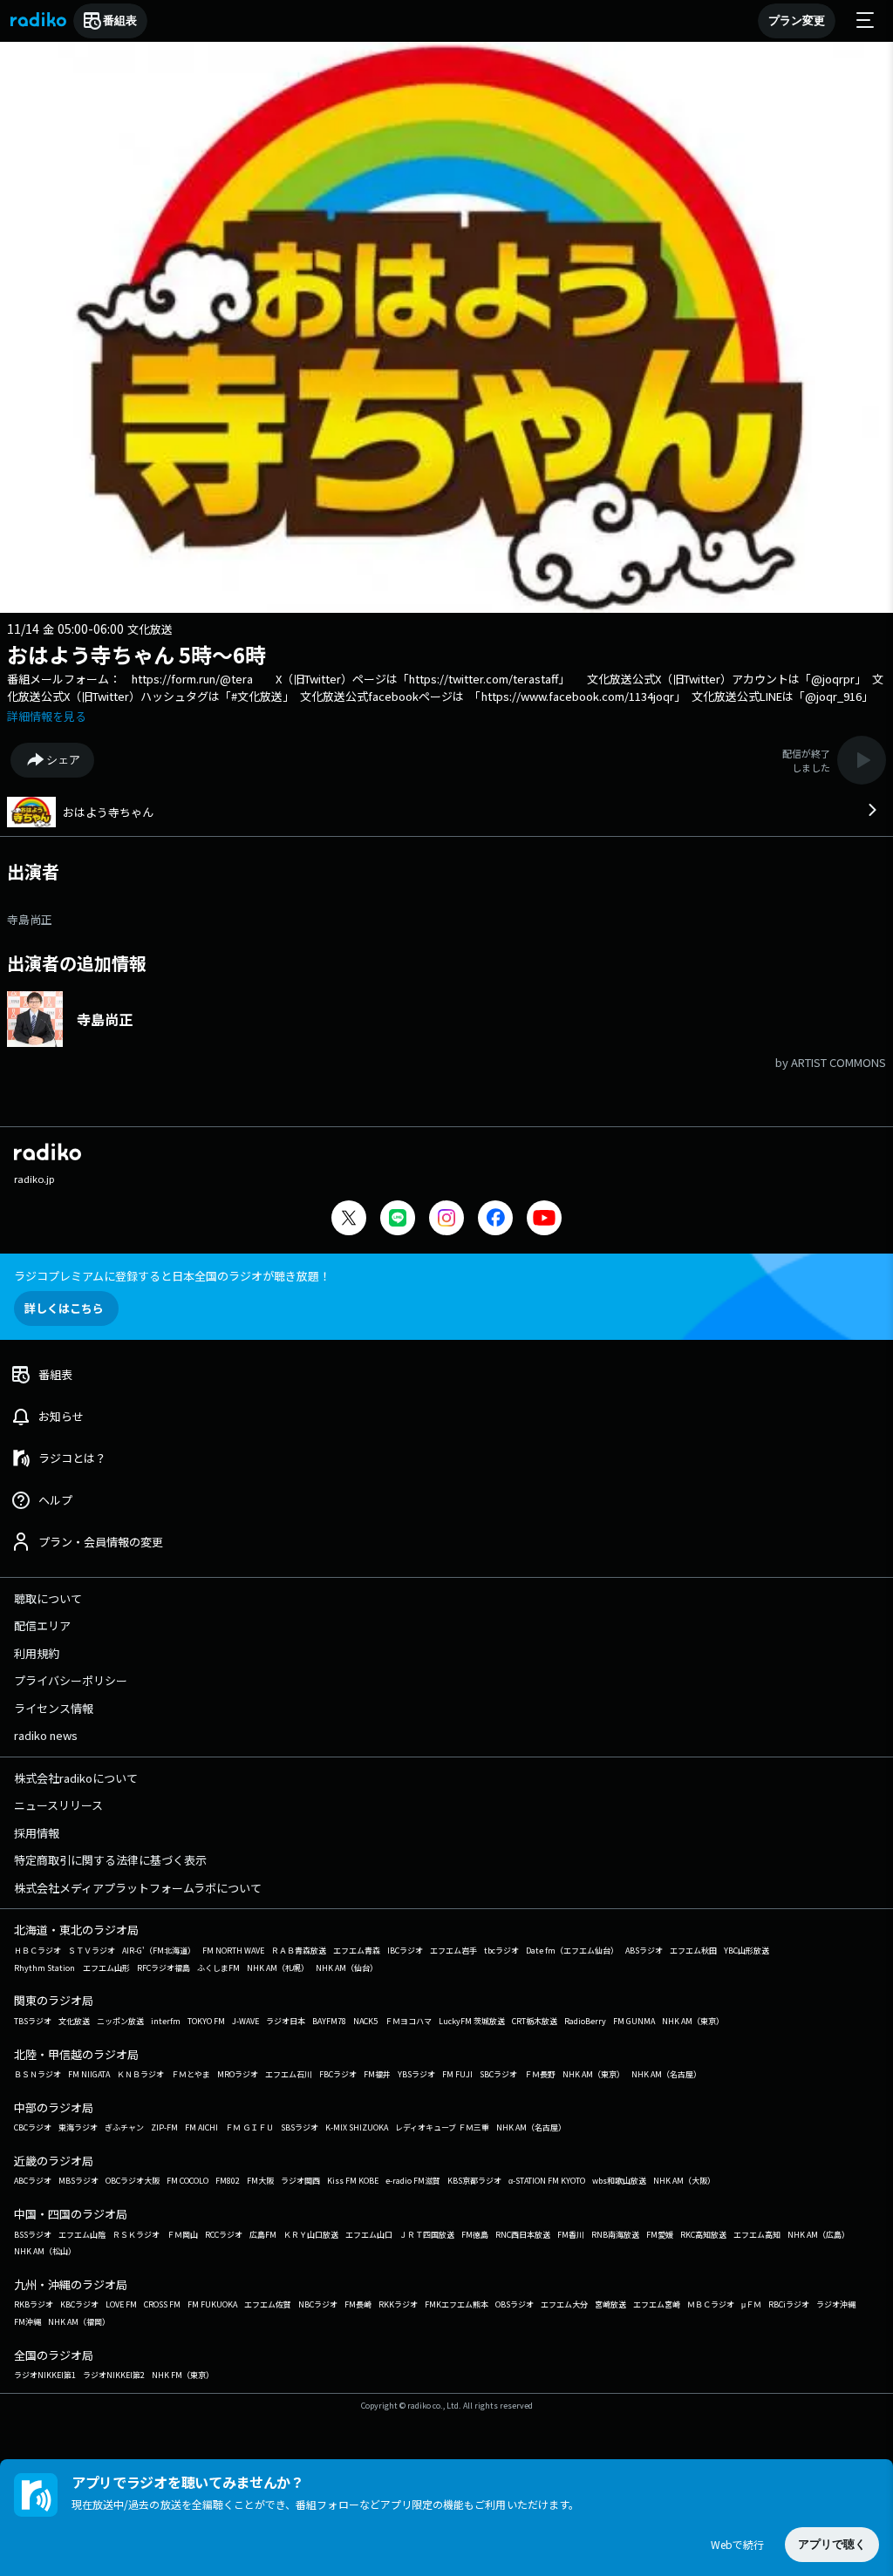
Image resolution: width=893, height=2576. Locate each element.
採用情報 (37, 1833)
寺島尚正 (30, 919)
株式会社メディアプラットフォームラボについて (138, 1888)
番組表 (120, 20)
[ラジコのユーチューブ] (544, 1220)
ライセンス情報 (54, 1708)
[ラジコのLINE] (398, 1220)
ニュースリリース (58, 1805)
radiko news (46, 1735)
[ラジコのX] (349, 1220)
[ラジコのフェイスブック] (495, 1220)
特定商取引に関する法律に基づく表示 (110, 1860)
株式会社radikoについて (76, 1778)
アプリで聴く (832, 2544)
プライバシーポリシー (71, 1680)
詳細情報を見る (47, 716)
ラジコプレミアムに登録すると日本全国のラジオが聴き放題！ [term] (172, 1276)
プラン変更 (797, 20)
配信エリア (42, 1625)
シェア (63, 760)
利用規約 (37, 1653)
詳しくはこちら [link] (64, 1308)
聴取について (48, 1598)
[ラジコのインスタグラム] (446, 1218)
